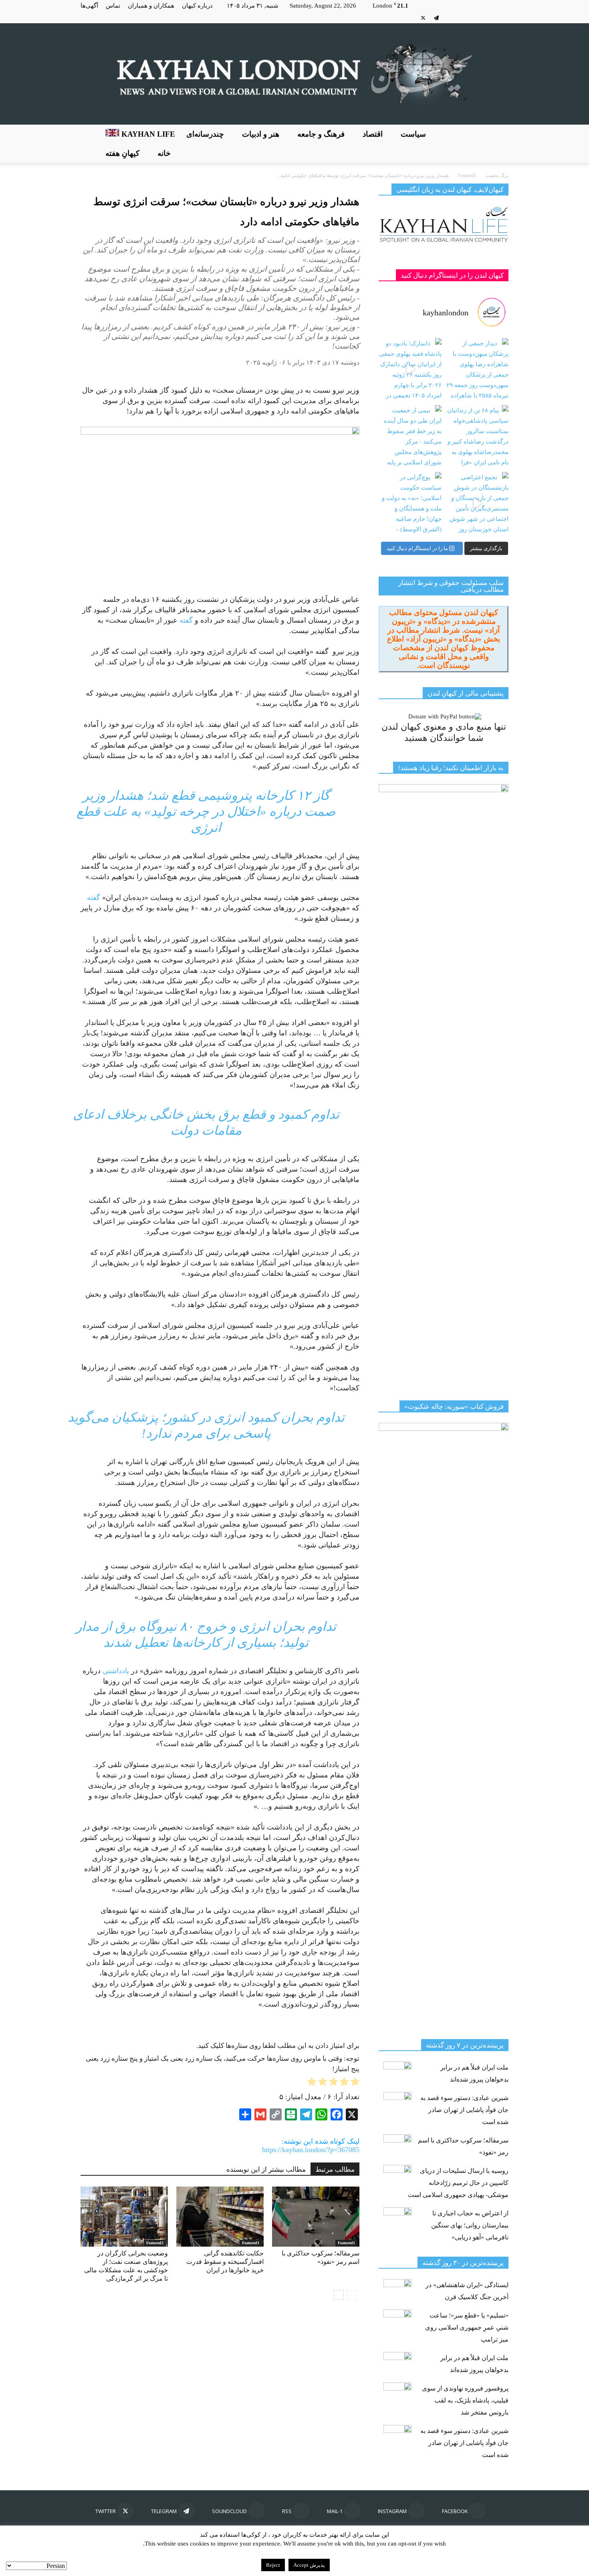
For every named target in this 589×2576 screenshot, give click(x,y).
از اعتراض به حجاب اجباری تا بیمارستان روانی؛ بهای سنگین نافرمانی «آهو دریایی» (470, 2225)
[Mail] (476, 18)
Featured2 (155, 2243)
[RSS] (463, 18)
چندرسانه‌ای (205, 134)
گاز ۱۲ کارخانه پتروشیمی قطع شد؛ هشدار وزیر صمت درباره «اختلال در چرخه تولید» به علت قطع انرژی (206, 811)
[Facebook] (502, 18)
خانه (164, 153)
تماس (113, 6)
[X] (423, 18)
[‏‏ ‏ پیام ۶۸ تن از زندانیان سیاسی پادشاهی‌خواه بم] (477, 437)
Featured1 (251, 2243)
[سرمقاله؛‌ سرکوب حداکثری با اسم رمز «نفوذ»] (316, 2217)
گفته (186, 620)
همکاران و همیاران (151, 6)
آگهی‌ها (89, 6)
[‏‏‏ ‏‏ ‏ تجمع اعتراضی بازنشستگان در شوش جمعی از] (477, 503)
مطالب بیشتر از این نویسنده (266, 2170)
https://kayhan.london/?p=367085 (311, 2150)
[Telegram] (436, 18)
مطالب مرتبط (335, 2170)
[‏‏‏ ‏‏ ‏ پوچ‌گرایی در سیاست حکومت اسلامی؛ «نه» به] (410, 503)
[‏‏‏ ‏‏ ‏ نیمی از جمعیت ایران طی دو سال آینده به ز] (410, 437)
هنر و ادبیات (261, 134)
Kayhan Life (147, 134)
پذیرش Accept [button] (309, 2565)
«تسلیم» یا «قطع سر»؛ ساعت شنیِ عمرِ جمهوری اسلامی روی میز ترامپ (467, 2327)
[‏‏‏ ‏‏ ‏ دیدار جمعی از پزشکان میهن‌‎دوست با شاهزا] (477, 370)
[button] (499, 144)
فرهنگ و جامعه (321, 134)
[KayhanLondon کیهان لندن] (294, 74)
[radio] (355, 2083)
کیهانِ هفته (122, 153)
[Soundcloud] (450, 18)
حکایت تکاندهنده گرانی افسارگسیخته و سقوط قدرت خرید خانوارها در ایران (225, 2262)
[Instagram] (489, 18)
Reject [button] (273, 2565)
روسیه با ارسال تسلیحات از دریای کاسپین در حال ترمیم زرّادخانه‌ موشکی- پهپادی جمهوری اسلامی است (458, 2183)
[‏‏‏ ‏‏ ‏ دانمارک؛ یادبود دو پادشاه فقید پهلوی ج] (410, 370)
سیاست (413, 134)
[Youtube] (410, 18)
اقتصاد (373, 134)
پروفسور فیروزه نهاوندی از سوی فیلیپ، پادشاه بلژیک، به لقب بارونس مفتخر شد (465, 2400)
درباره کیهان (197, 6)
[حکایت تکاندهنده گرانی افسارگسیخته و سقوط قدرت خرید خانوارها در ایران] (220, 2217)
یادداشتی (116, 1671)
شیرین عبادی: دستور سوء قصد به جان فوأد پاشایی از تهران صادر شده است (464, 2110)
